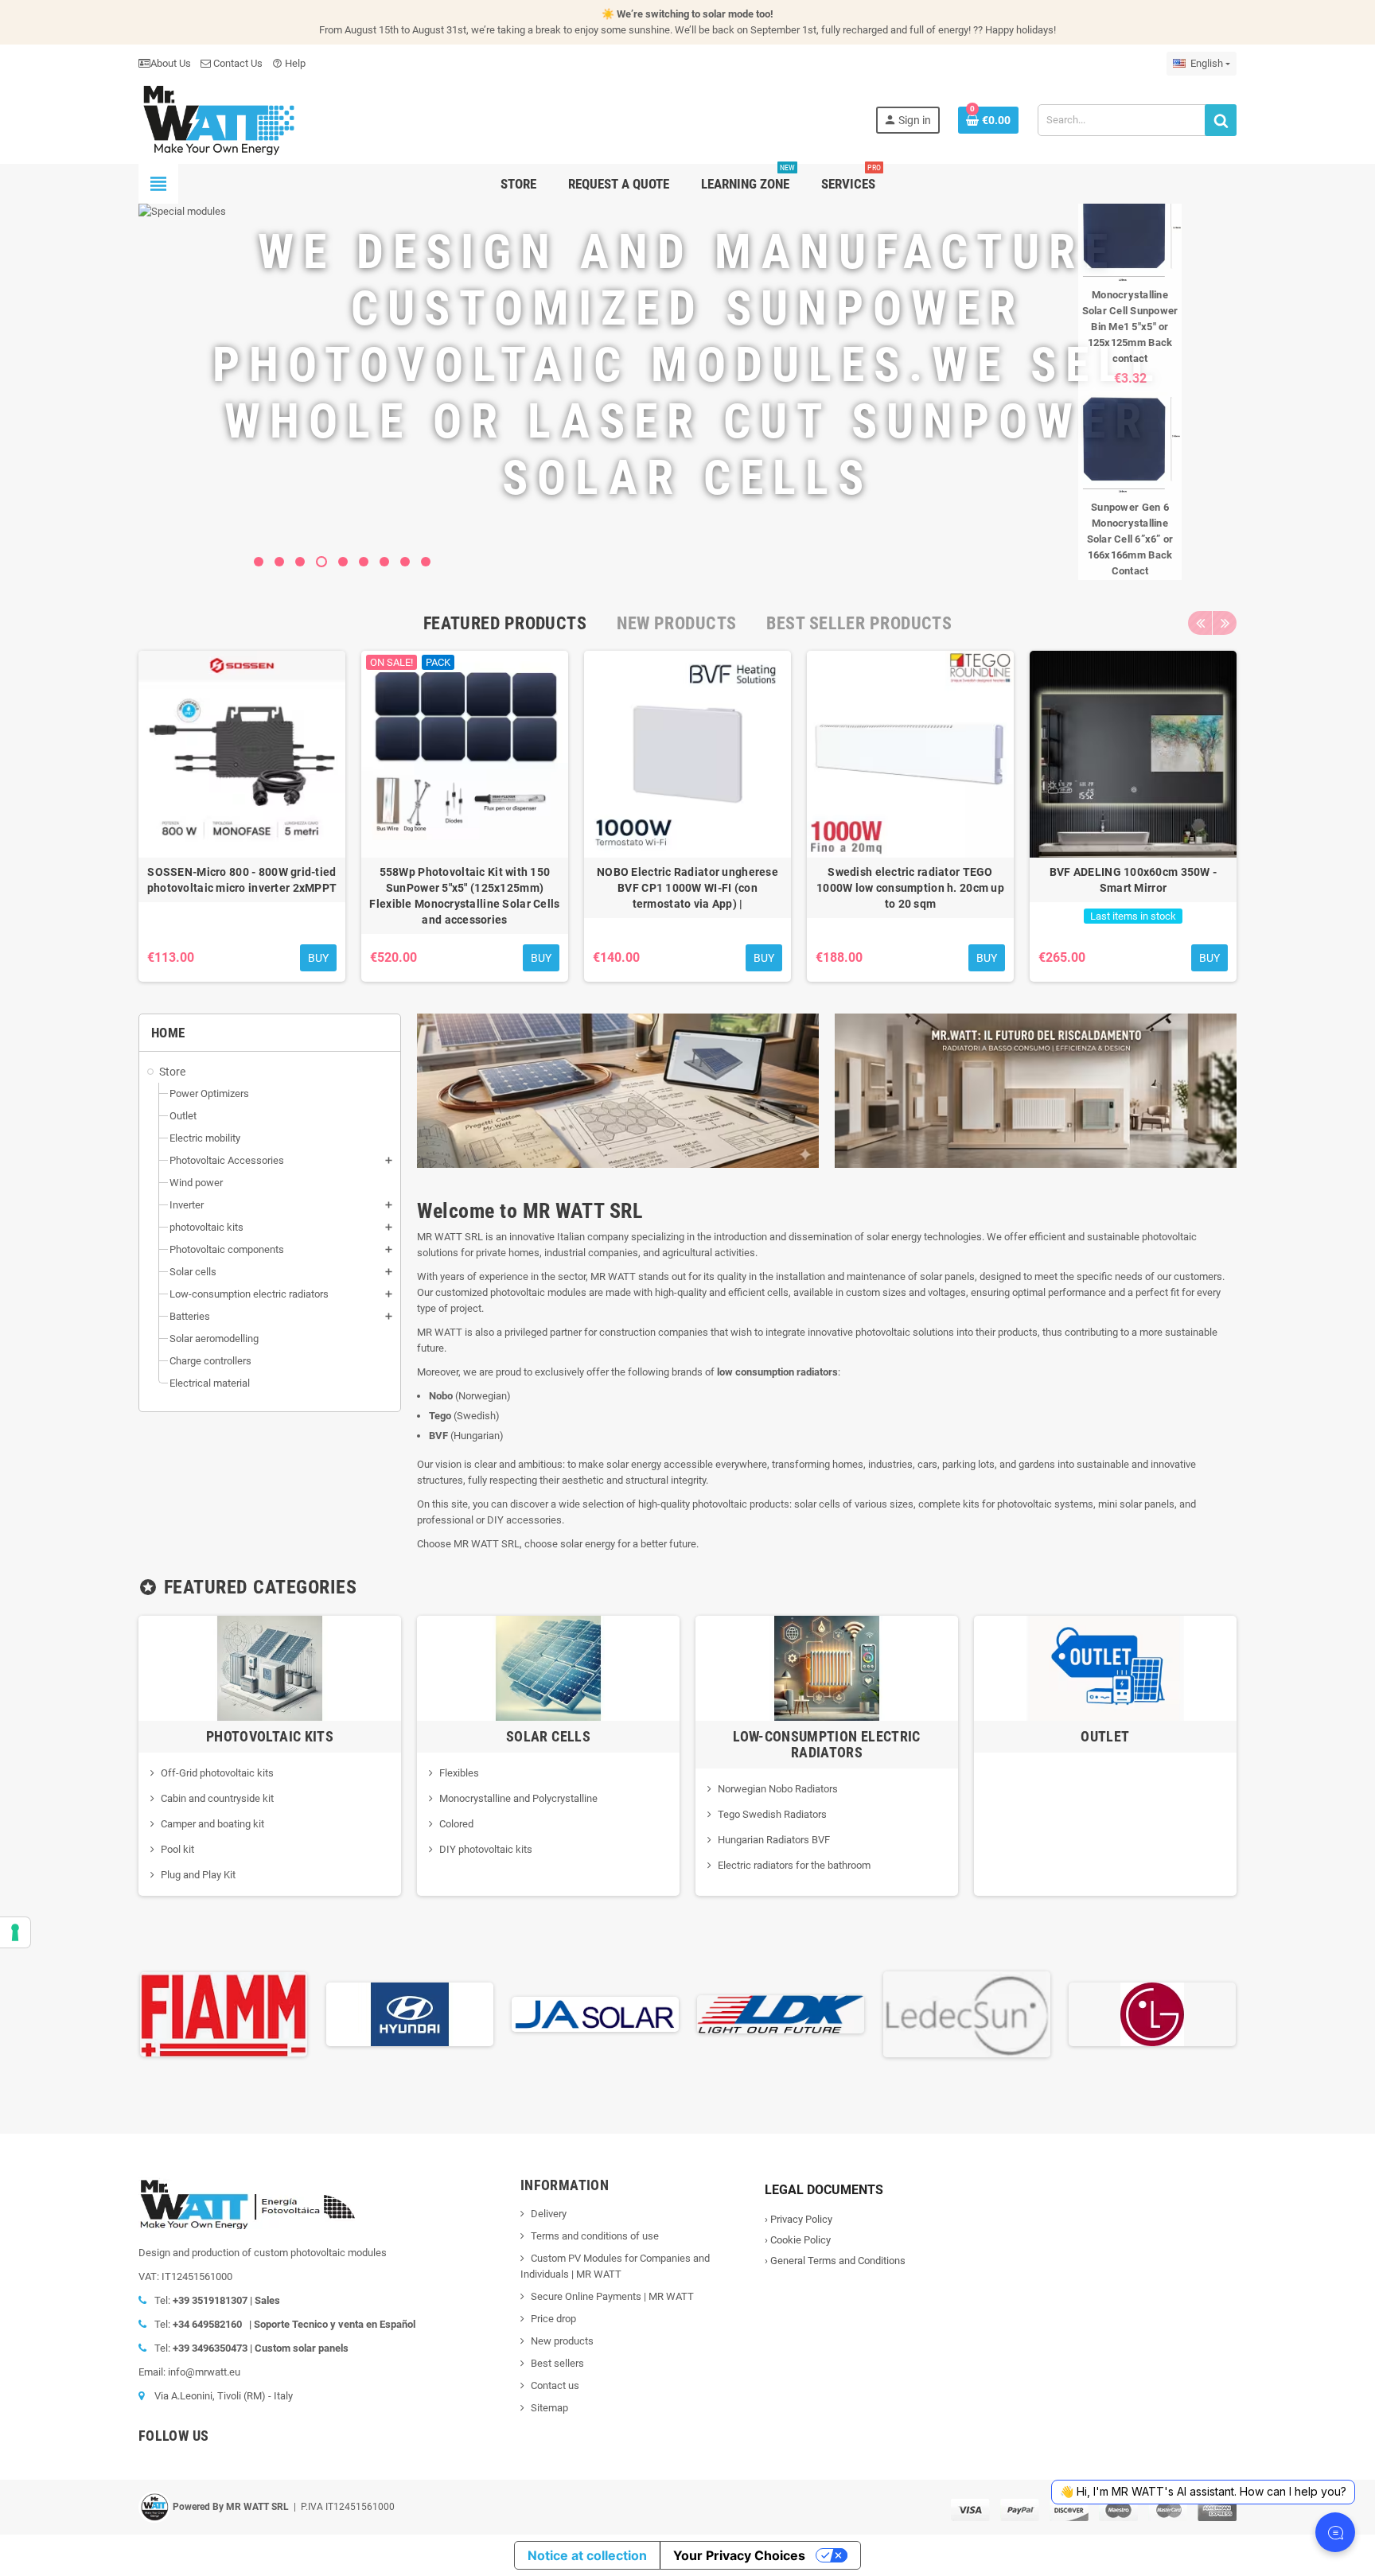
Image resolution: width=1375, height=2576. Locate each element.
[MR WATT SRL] (218, 119)
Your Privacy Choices (739, 2555)
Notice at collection (587, 2555)
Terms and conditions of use (595, 2236)
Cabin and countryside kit (217, 1798)
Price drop (553, 2319)
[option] (242, 816)
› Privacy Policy (799, 2219)
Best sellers (557, 2363)
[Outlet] (1105, 1667)
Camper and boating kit (212, 1824)
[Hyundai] (410, 2013)
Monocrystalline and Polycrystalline (518, 1798)
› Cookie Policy (798, 2240)
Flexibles (459, 1773)
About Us (171, 63)
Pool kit (177, 1849)
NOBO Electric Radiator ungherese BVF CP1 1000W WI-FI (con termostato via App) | (687, 888)
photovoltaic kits (270, 1736)
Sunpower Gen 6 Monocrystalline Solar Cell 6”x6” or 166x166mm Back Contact (1130, 539)
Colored (456, 1824)
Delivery (549, 2214)
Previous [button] (1200, 623)
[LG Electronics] (1152, 2013)
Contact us (555, 2385)
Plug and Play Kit (198, 1875)
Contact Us (237, 63)
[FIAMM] (224, 2013)
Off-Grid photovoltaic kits (217, 1773)
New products (562, 2341)
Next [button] (1225, 623)
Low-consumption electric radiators (827, 1744)
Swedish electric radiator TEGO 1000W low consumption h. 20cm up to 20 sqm (910, 888)
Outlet (1105, 1736)
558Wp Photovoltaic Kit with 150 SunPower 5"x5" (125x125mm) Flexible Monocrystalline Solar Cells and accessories (464, 896)
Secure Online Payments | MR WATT (612, 2296)
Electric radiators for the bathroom (794, 1865)
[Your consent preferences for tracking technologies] (15, 1932)
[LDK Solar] (781, 2013)
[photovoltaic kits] (270, 1667)
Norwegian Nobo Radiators (778, 1789)
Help (289, 63)
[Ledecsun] (967, 2013)
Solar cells (548, 1736)
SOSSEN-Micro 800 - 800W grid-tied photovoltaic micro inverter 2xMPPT (242, 880)
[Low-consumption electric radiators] (827, 1667)
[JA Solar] (595, 2013)
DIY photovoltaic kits (486, 1849)
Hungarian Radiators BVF (774, 1840)
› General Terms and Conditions (835, 2261)
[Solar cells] (548, 1667)
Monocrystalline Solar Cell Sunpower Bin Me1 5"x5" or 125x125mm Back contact (1130, 327)
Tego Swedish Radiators (772, 1814)
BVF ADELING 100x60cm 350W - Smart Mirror (1133, 880)
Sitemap (549, 2408)
